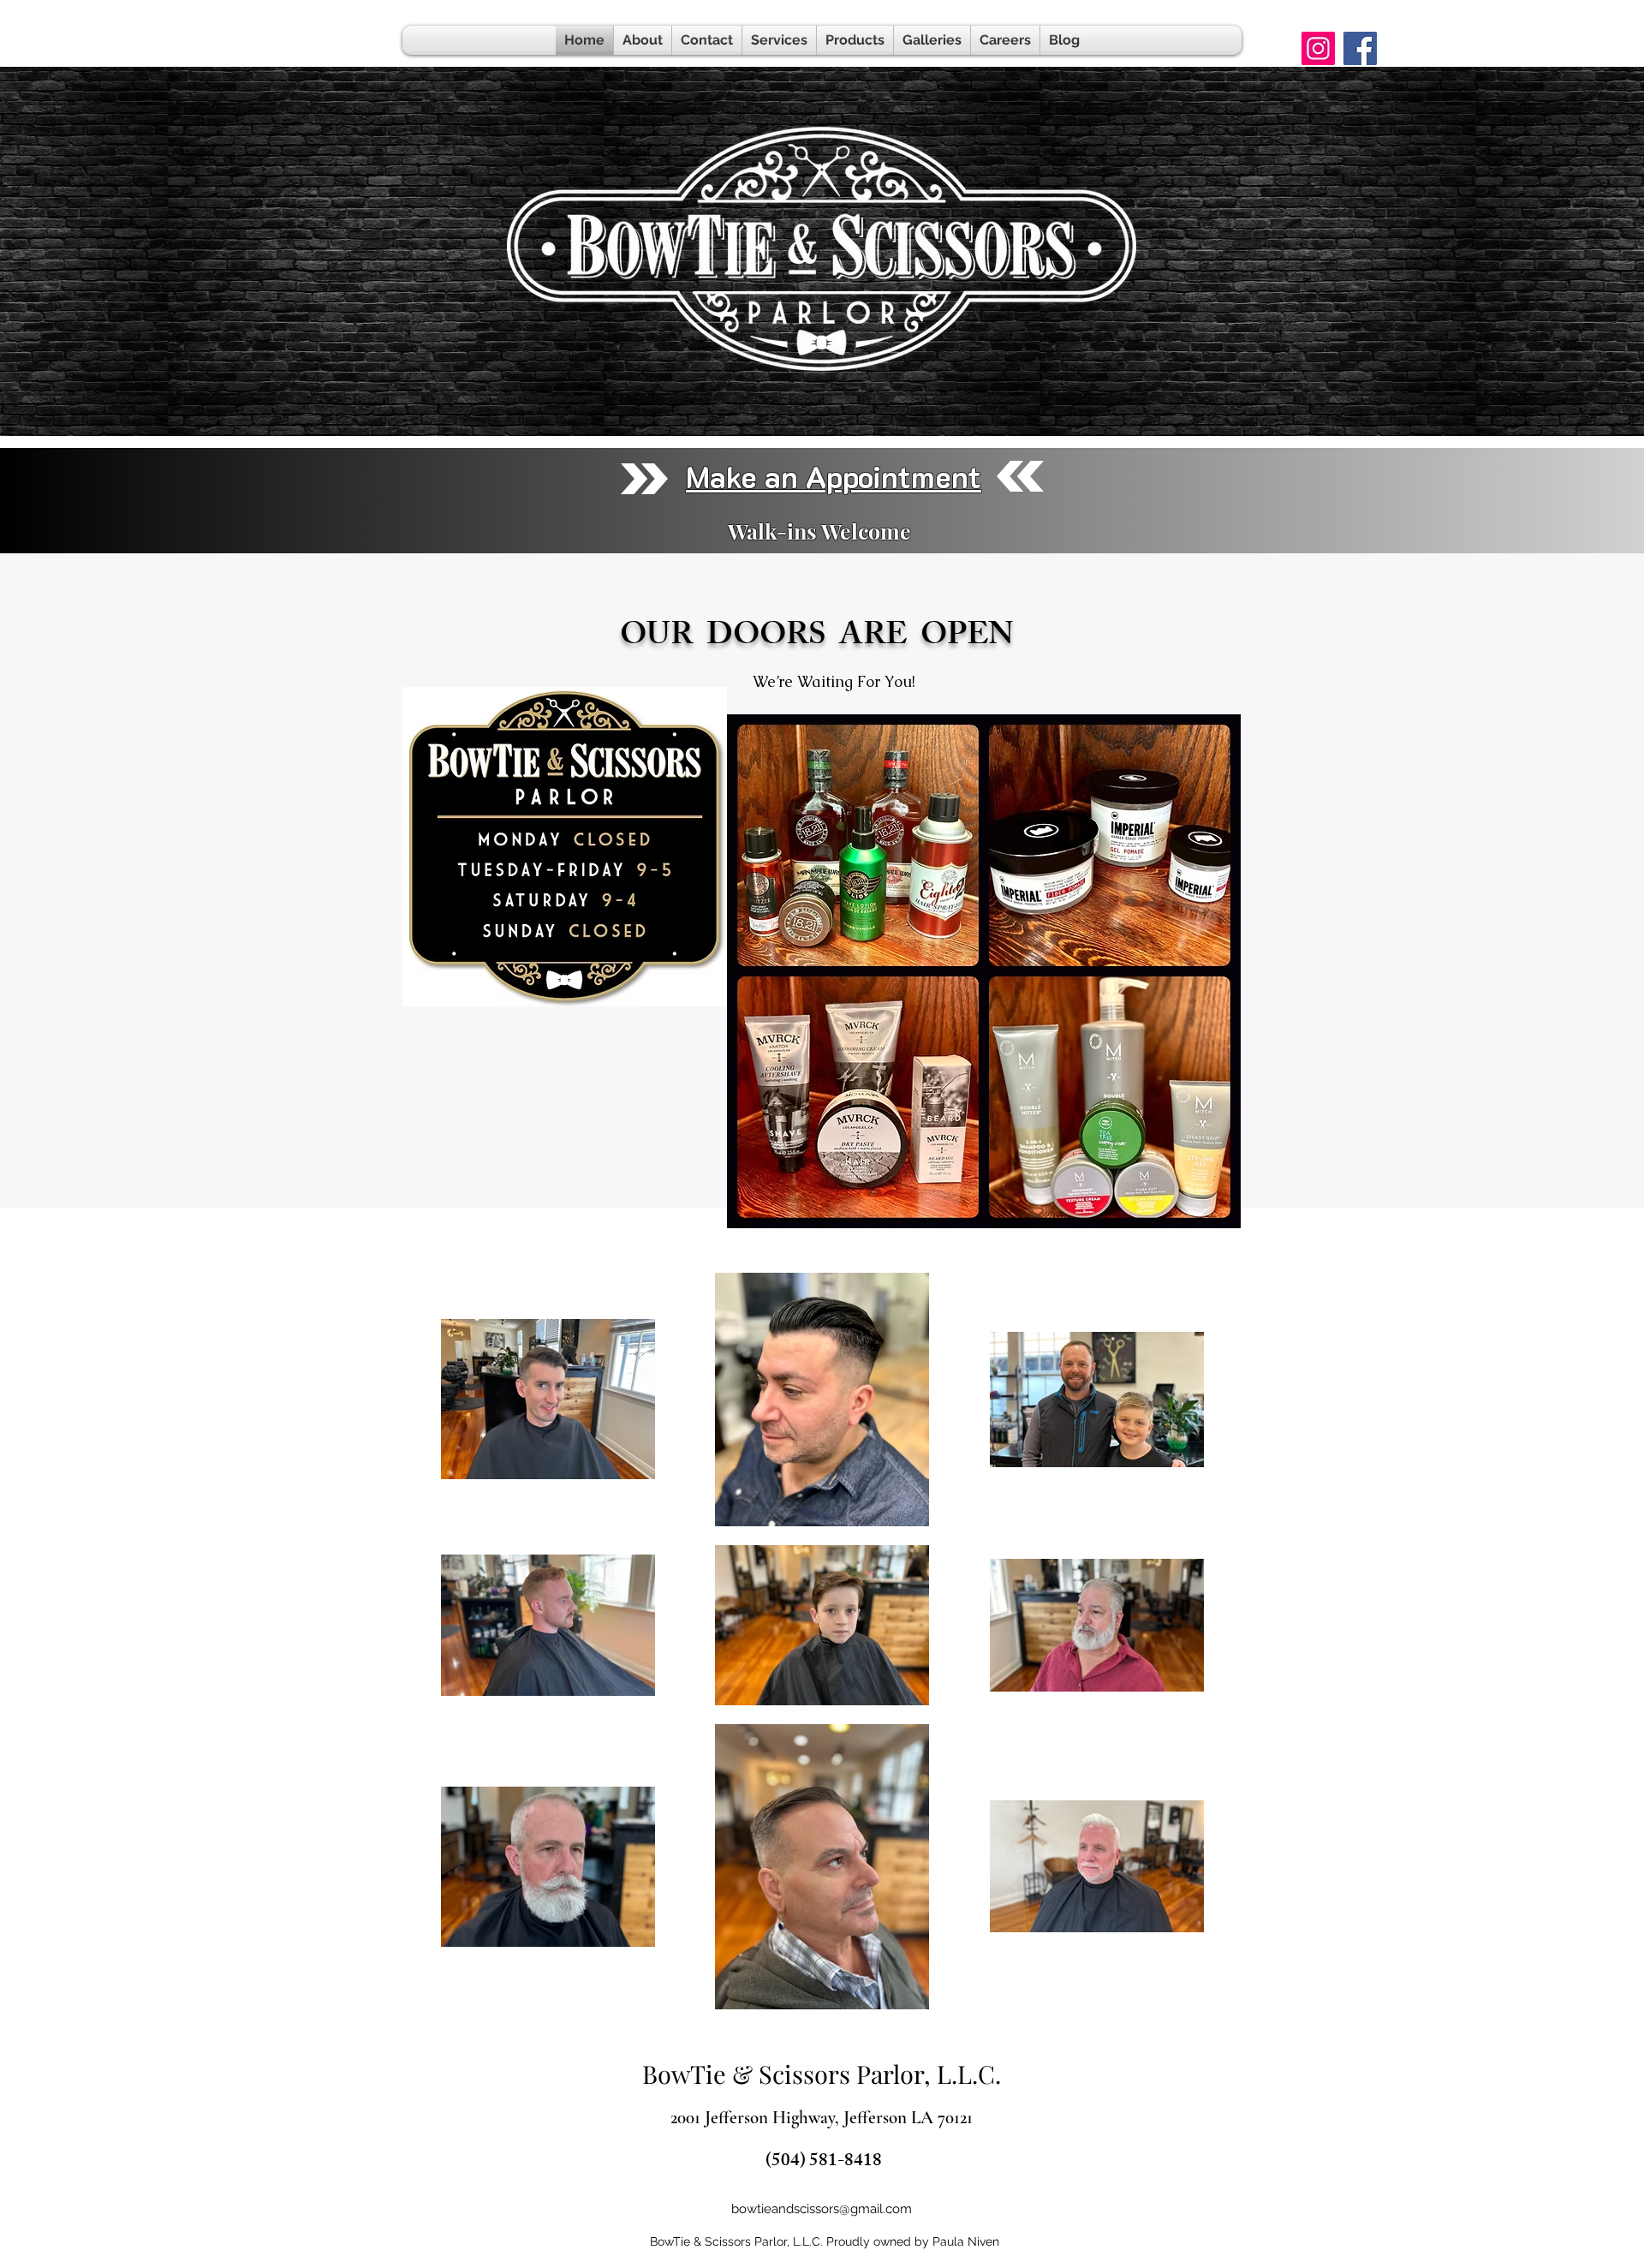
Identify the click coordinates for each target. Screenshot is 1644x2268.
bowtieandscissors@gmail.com (822, 2209)
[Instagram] (1318, 48)
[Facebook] (1360, 48)
